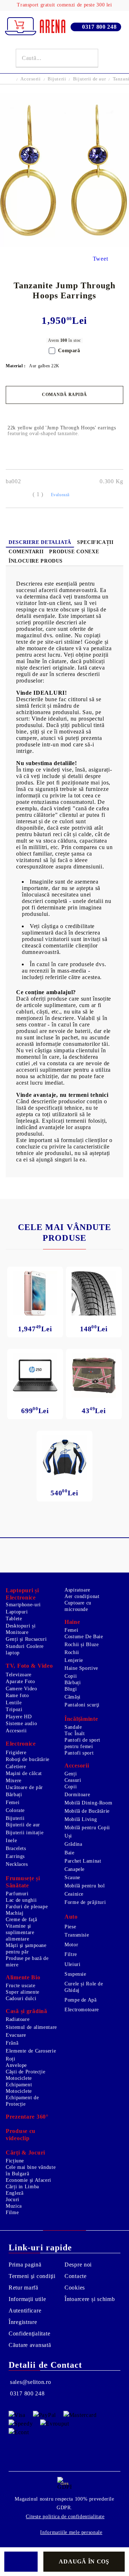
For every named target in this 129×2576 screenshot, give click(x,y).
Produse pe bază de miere (27, 1962)
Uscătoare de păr (24, 1787)
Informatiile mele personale (71, 2532)
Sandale (73, 1727)
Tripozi (14, 1709)
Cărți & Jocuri (25, 2153)
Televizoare (19, 1675)
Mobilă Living (81, 1819)
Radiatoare (18, 2019)
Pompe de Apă (81, 2000)
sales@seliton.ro (31, 2382)
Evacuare (16, 2035)
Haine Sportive (81, 1668)
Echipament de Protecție (22, 2101)
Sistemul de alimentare (31, 2027)
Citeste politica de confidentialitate (65, 2517)
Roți (11, 2059)
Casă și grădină (27, 2011)
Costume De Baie (84, 1637)
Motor (71, 1945)
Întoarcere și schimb (90, 2299)
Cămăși (73, 1697)
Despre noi (78, 2265)
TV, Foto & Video (29, 1666)
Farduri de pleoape (27, 1907)
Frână (12, 2043)
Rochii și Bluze (82, 1645)
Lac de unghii (21, 1900)
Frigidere (16, 1753)
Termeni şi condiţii (32, 2276)
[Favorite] (109, 58)
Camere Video (21, 1689)
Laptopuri (17, 1612)
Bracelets (16, 1848)
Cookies (75, 2288)
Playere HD (19, 1717)
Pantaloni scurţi (82, 1705)
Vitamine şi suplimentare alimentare (20, 1932)
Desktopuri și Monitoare (21, 1629)
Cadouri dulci (21, 1999)
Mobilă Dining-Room (88, 1803)
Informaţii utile (27, 2299)
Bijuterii (57, 79)
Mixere (14, 1781)
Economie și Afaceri (28, 2180)
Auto (71, 1917)
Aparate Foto (20, 1681)
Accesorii (30, 79)
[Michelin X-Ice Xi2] (94, 1293)
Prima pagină (25, 2265)
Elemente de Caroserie (31, 2051)
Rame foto (17, 1695)
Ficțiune (15, 2161)
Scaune (72, 1878)
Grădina (73, 1844)
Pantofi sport (79, 1753)
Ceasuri (73, 1780)
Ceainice (74, 1894)
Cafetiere (16, 1767)
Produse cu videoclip (21, 2135)
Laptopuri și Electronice (22, 1594)
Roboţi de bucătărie (28, 1759)
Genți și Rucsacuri (26, 1639)
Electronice (21, 1744)
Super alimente (23, 1992)
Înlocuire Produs (36, 561)
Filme (12, 2212)
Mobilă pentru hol (85, 1886)
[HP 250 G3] (35, 1375)
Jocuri (13, 2200)
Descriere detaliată (40, 542)
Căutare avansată (30, 2345)
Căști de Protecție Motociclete (25, 2075)
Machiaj (15, 1913)
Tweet (101, 259)
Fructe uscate (20, 1986)
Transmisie (77, 1935)
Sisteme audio (21, 1723)
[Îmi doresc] (21, 2562)
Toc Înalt (75, 1734)
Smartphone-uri (23, 1605)
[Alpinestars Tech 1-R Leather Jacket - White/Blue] (64, 1457)
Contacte (76, 2276)
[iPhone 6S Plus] (35, 1293)
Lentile (14, 1703)
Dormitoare (77, 1795)
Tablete (14, 1619)
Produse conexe (74, 552)
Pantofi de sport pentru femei (82, 1743)
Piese (70, 1927)
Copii (71, 1676)
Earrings (15, 1856)
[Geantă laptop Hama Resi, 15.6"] (94, 1375)
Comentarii (26, 552)
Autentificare (25, 2311)
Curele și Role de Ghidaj (84, 1987)
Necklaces (17, 1864)
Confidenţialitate (29, 2333)
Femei (71, 1630)
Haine (72, 1622)
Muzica (14, 2206)
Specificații (95, 542)
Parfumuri (17, 1894)
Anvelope (16, 2065)
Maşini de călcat (24, 1773)
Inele (11, 1841)
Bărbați (73, 1683)
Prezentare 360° (27, 2117)
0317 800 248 (99, 27)
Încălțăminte (81, 1719)
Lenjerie (74, 1660)
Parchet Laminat (83, 1861)
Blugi (71, 1689)
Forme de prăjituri (85, 1902)
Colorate (15, 1810)
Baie (70, 1853)
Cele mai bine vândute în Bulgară (31, 2170)
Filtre (71, 1954)
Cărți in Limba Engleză (22, 2190)
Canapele (75, 1869)
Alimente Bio (23, 1977)
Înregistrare (23, 2322)
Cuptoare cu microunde (78, 1606)
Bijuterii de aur (89, 79)
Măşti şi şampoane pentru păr (26, 1949)
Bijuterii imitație (25, 1833)
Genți (71, 1774)
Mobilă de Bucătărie (87, 1811)
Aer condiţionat (82, 1596)
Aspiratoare (77, 1590)
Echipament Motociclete (19, 2088)
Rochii (72, 1652)
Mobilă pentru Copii (87, 1828)
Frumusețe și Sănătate (23, 1882)
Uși (68, 1836)
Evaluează (60, 495)
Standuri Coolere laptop (25, 1650)
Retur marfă (23, 2288)
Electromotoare (82, 2010)
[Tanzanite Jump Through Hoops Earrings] (64, 245)
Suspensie (75, 1974)
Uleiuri (72, 1964)
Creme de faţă (21, 1920)
